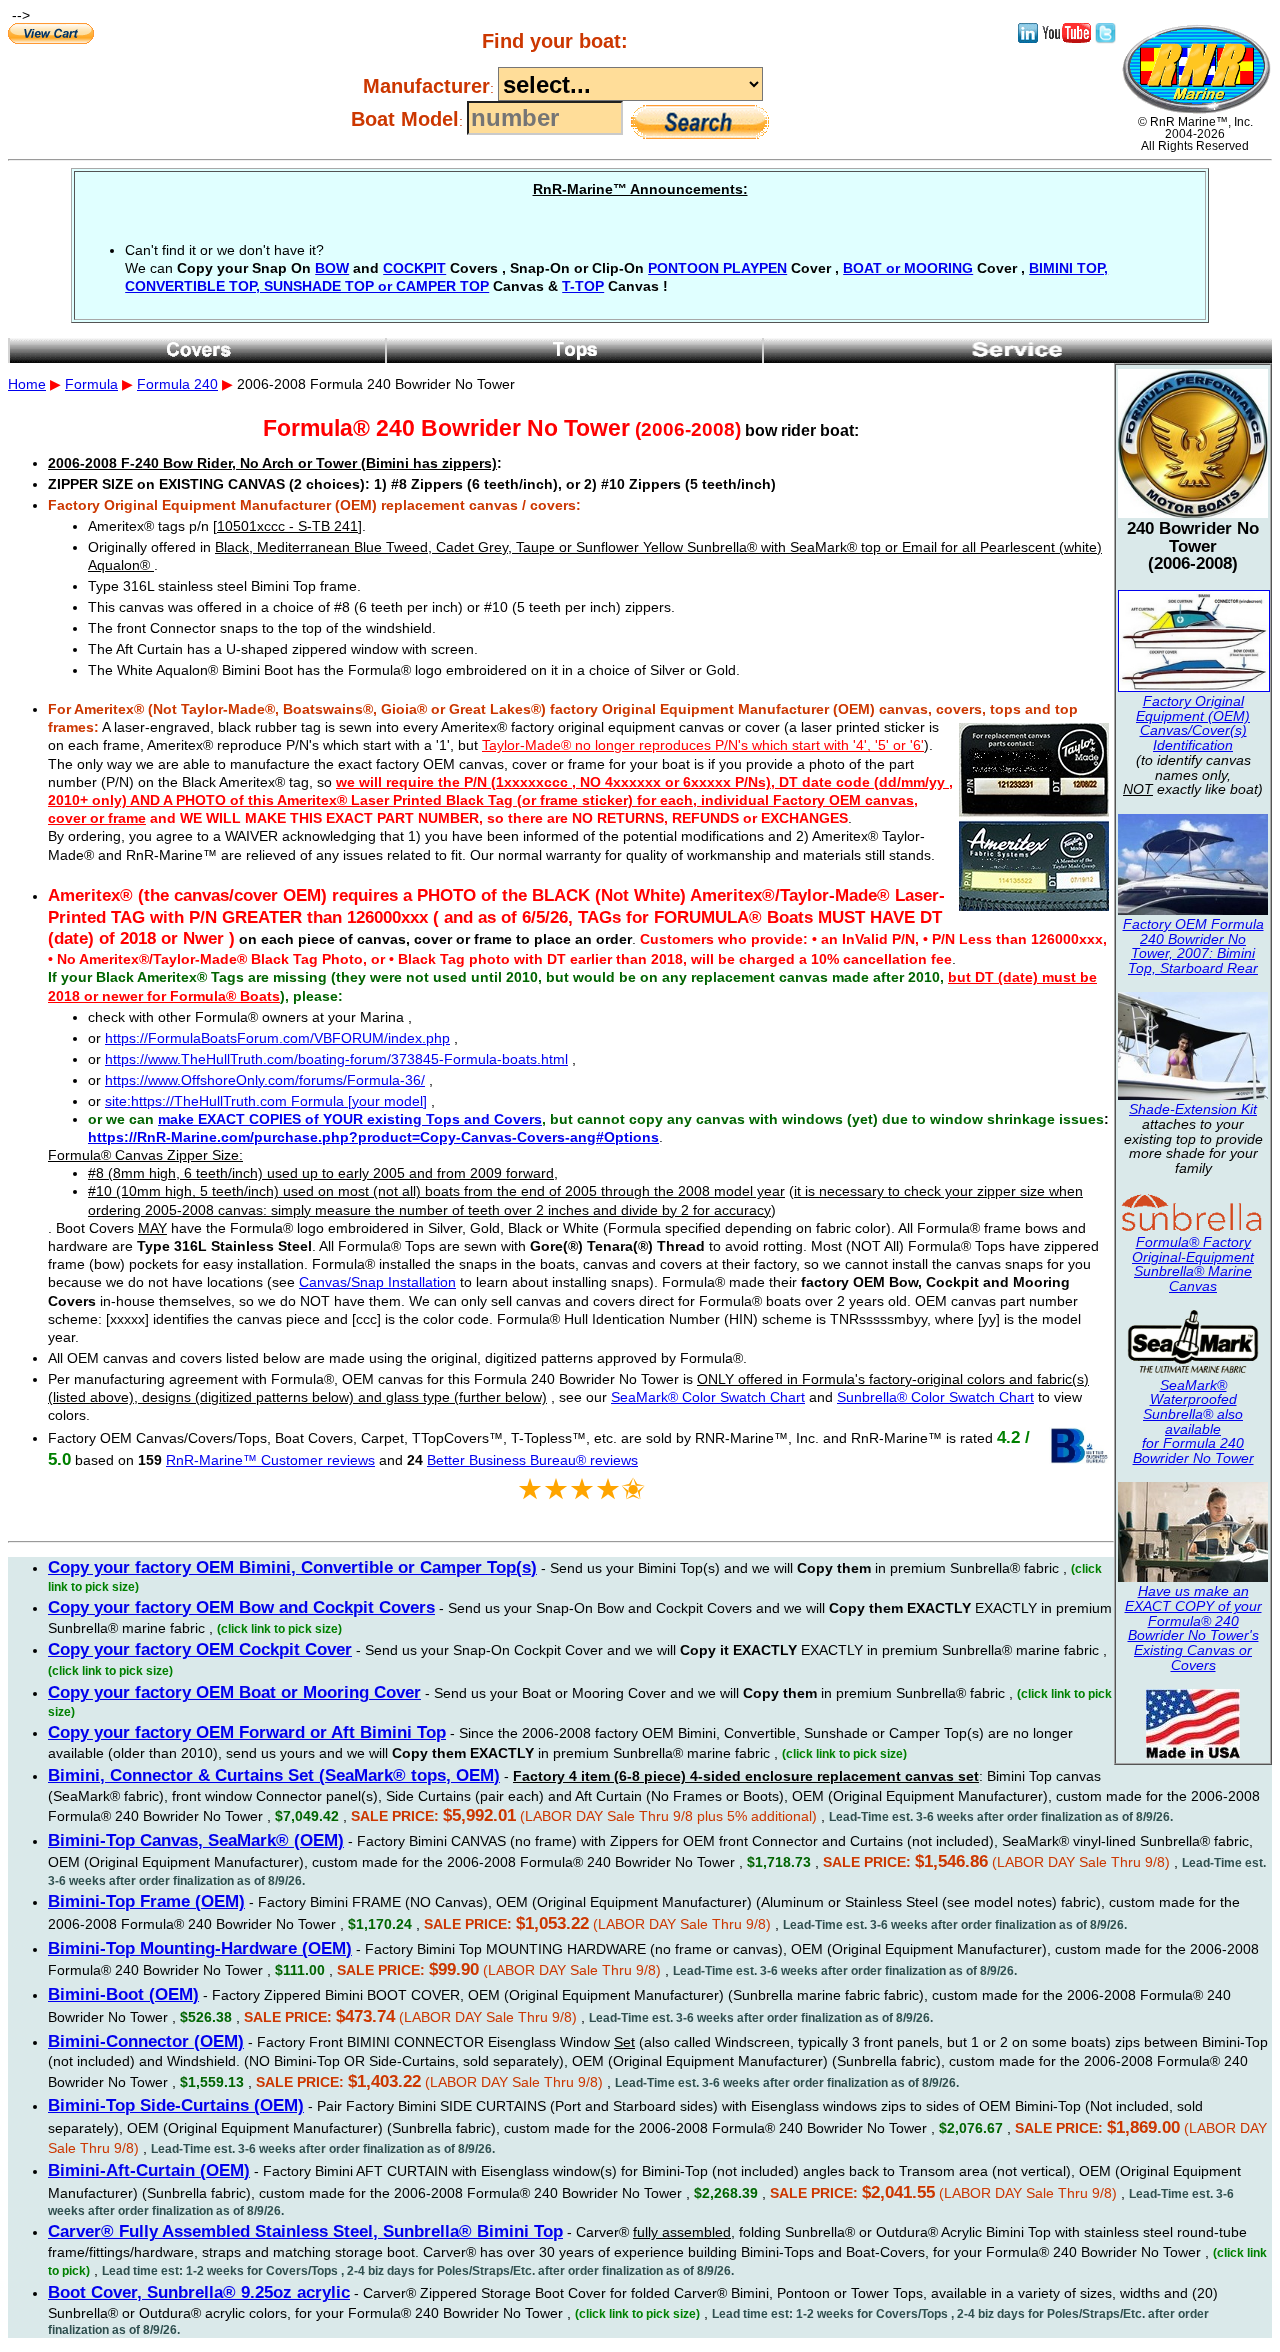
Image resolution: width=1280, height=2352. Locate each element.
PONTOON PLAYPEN (717, 268)
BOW (332, 268)
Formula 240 (177, 384)
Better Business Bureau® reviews (532, 1460)
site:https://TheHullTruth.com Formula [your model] (266, 1101)
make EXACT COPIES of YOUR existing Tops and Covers (350, 1119)
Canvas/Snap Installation (377, 1282)
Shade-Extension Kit (1193, 1109)
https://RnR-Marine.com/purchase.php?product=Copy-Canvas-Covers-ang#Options (373, 1137)
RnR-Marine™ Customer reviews (270, 1460)
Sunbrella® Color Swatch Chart (935, 1397)
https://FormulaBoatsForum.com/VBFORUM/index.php (277, 1038)
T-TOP (583, 286)
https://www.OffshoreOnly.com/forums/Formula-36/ (265, 1080)
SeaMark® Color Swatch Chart (708, 1397)
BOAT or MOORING (908, 268)
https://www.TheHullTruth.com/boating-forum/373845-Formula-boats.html (336, 1059)
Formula (91, 384)
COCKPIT (414, 268)
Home (27, 384)
